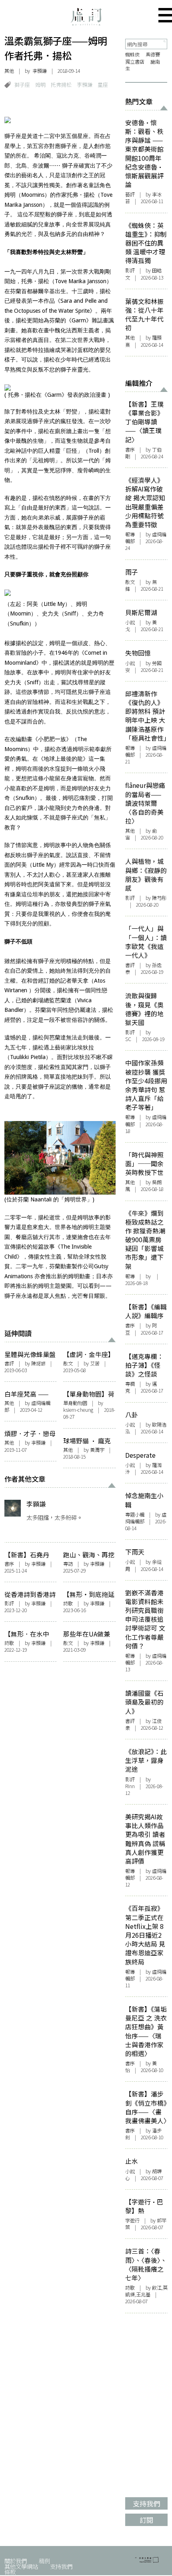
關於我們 (16, 2561)
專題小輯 (135, 1515)
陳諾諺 (38, 1363)
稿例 (44, 2561)
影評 (9, 1603)
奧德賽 (153, 54)
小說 (130, 622)
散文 (68, 1363)
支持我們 (61, 2566)
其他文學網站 (21, 2566)
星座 (103, 85)
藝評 (130, 194)
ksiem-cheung (78, 1410)
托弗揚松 (61, 85)
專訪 (68, 1564)
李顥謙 (40, 71)
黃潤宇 (97, 1450)
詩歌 (68, 1603)
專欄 (130, 1384)
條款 (10, 2572)
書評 (9, 1363)
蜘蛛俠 (132, 54)
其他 (9, 71)
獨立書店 (135, 62)
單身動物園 (75, 1403)
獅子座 (22, 85)
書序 (9, 1564)
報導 (130, 534)
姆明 (40, 85)
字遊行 (132, 2220)
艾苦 (95, 1363)
